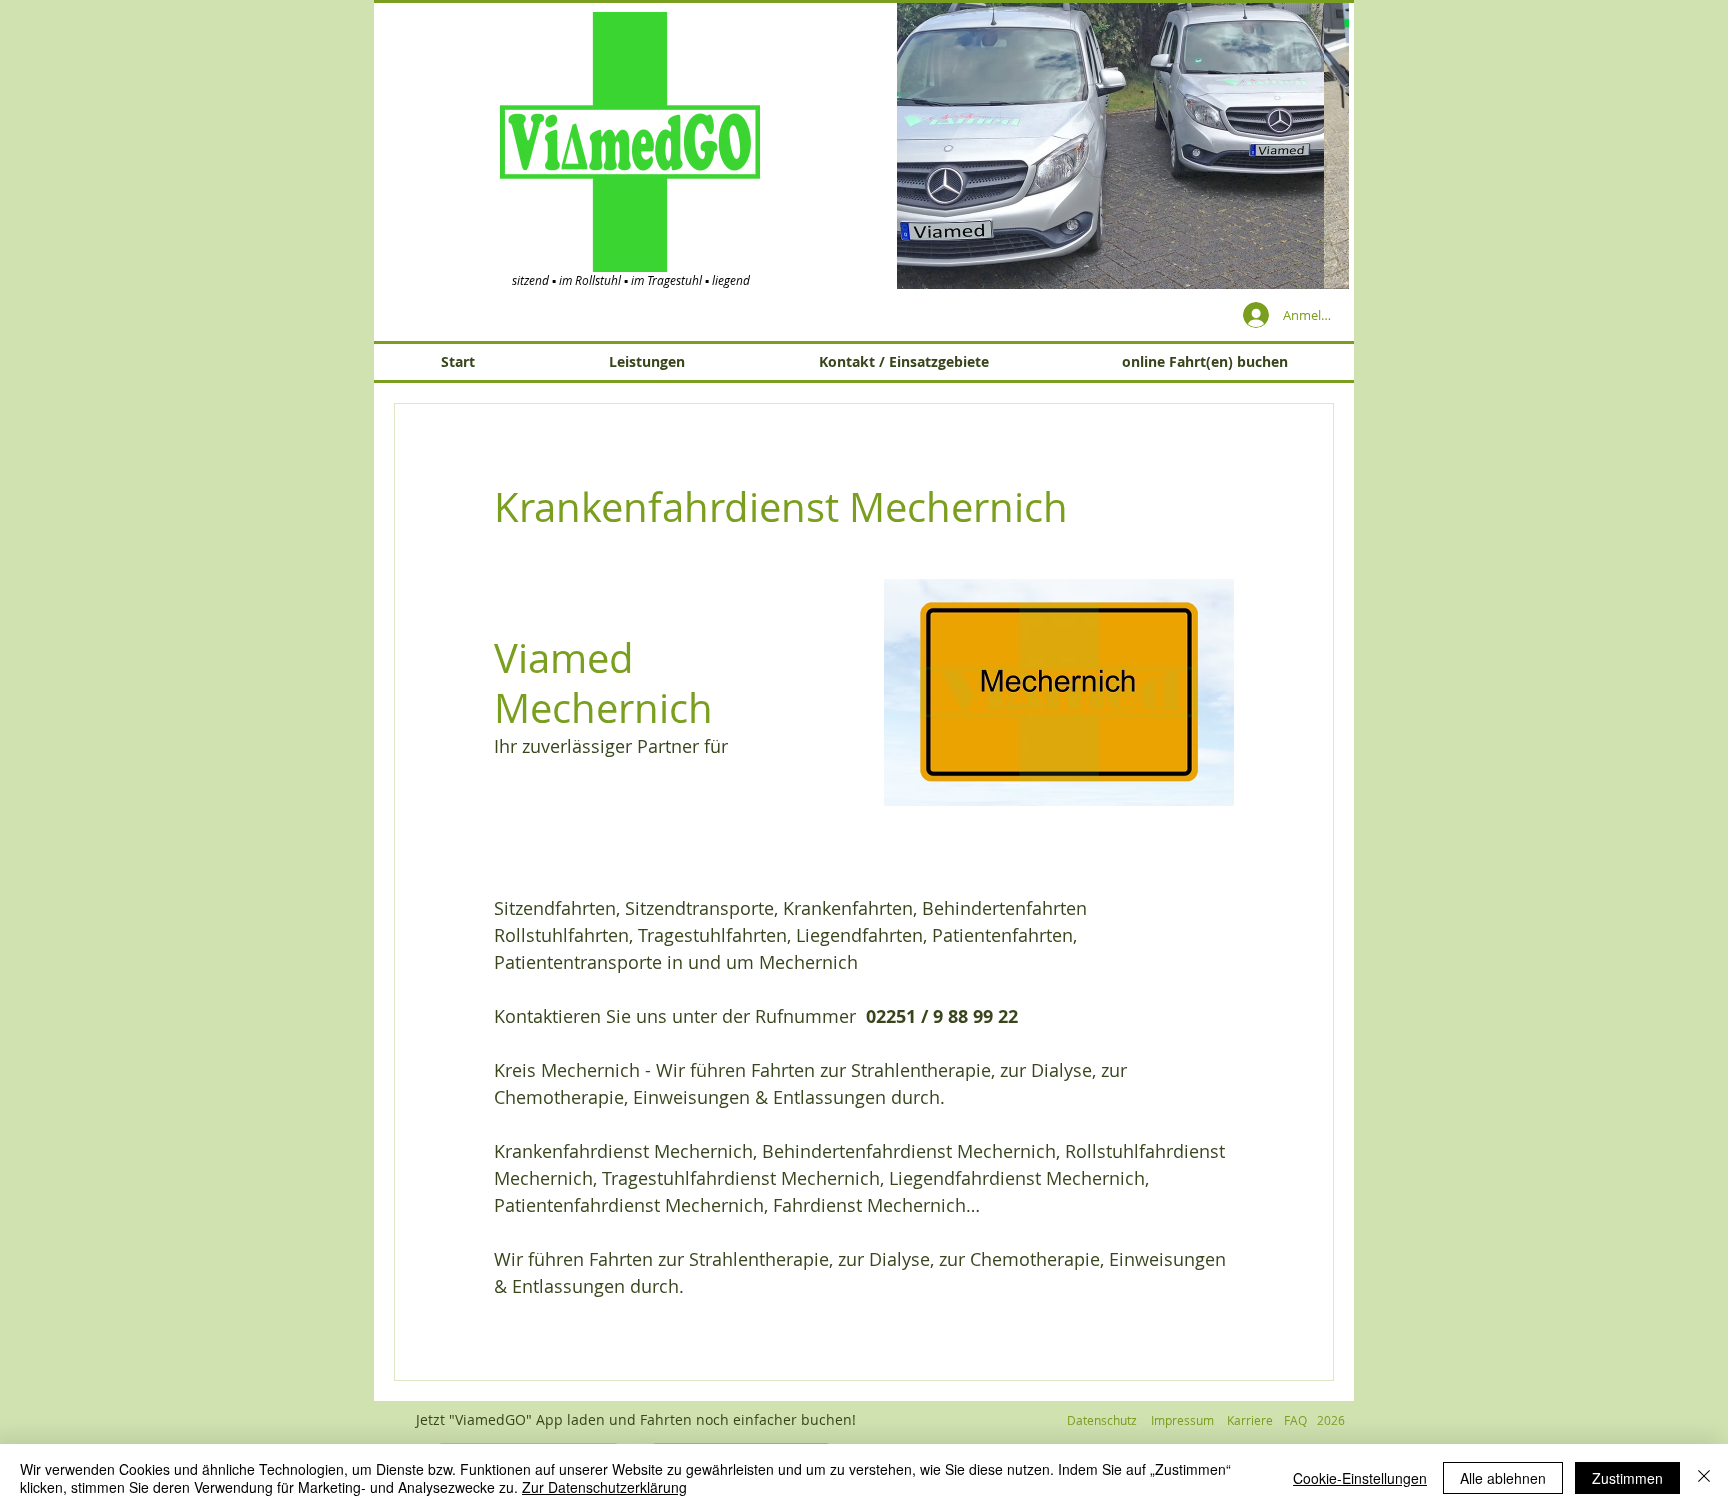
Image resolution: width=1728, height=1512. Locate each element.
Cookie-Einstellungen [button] (1360, 1478)
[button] (1123, 145)
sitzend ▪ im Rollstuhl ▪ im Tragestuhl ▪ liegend (631, 280)
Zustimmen (1627, 1478)
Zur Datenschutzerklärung (604, 1487)
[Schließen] (1704, 1478)
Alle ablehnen (1503, 1478)
